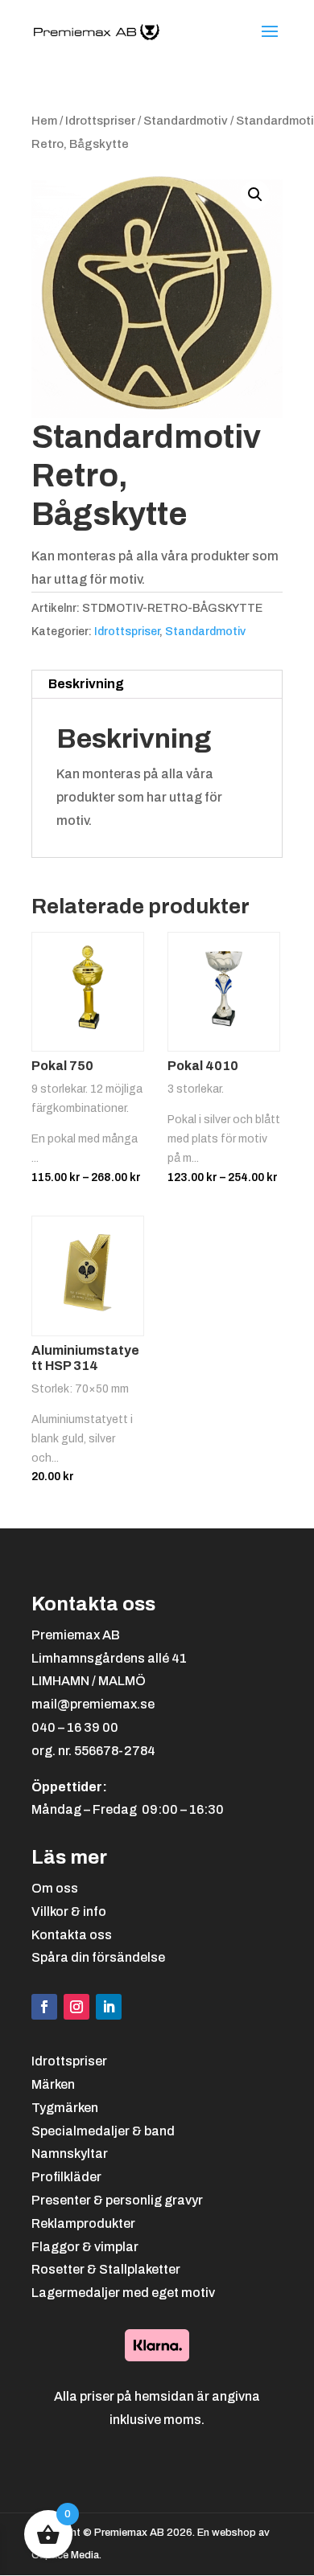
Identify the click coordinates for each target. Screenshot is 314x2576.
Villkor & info (69, 1911)
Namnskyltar (70, 2154)
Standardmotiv (186, 121)
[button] (255, 195)
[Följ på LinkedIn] (109, 2007)
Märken (53, 2084)
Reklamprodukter (83, 2223)
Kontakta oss (72, 1935)
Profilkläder (66, 2177)
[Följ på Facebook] (44, 2007)
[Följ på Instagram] (76, 2007)
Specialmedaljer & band (103, 2131)
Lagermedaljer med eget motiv (123, 2293)
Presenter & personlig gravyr (117, 2200)
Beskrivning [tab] (86, 684)
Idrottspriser (100, 121)
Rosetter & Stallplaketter (106, 2269)
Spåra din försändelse (98, 1957)
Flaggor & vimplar (85, 2247)
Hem (44, 121)
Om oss (55, 1888)
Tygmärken (65, 2108)
